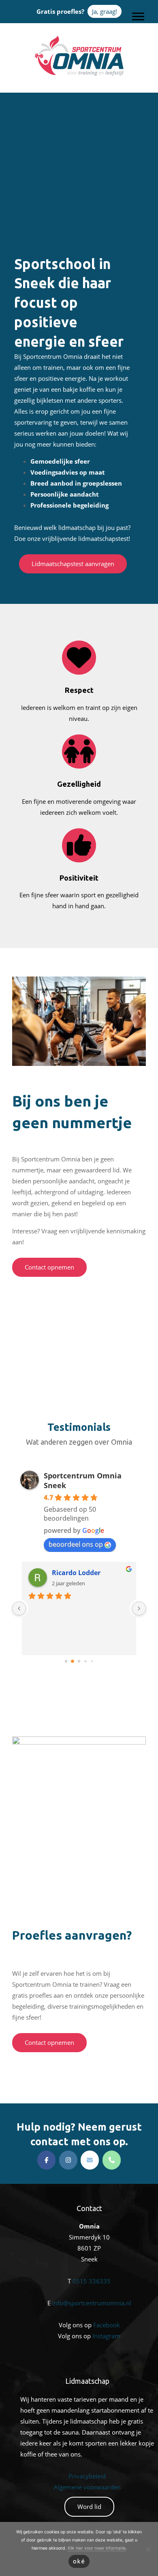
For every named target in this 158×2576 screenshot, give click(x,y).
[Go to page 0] (66, 1661)
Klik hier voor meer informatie (97, 2548)
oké (79, 2561)
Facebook (107, 2325)
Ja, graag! (105, 11)
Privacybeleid (87, 2476)
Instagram (106, 2336)
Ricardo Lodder (76, 1573)
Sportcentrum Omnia (79, 37)
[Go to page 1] (73, 1661)
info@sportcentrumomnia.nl (92, 2303)
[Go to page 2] (79, 1661)
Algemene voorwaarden (87, 2487)
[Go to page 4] (92, 1661)
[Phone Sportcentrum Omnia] (112, 2160)
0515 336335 (92, 2281)
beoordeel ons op (76, 1544)
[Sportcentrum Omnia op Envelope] (90, 2160)
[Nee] (148, 2549)
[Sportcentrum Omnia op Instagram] (68, 2160)
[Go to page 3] (85, 1661)
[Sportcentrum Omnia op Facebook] (46, 2160)
